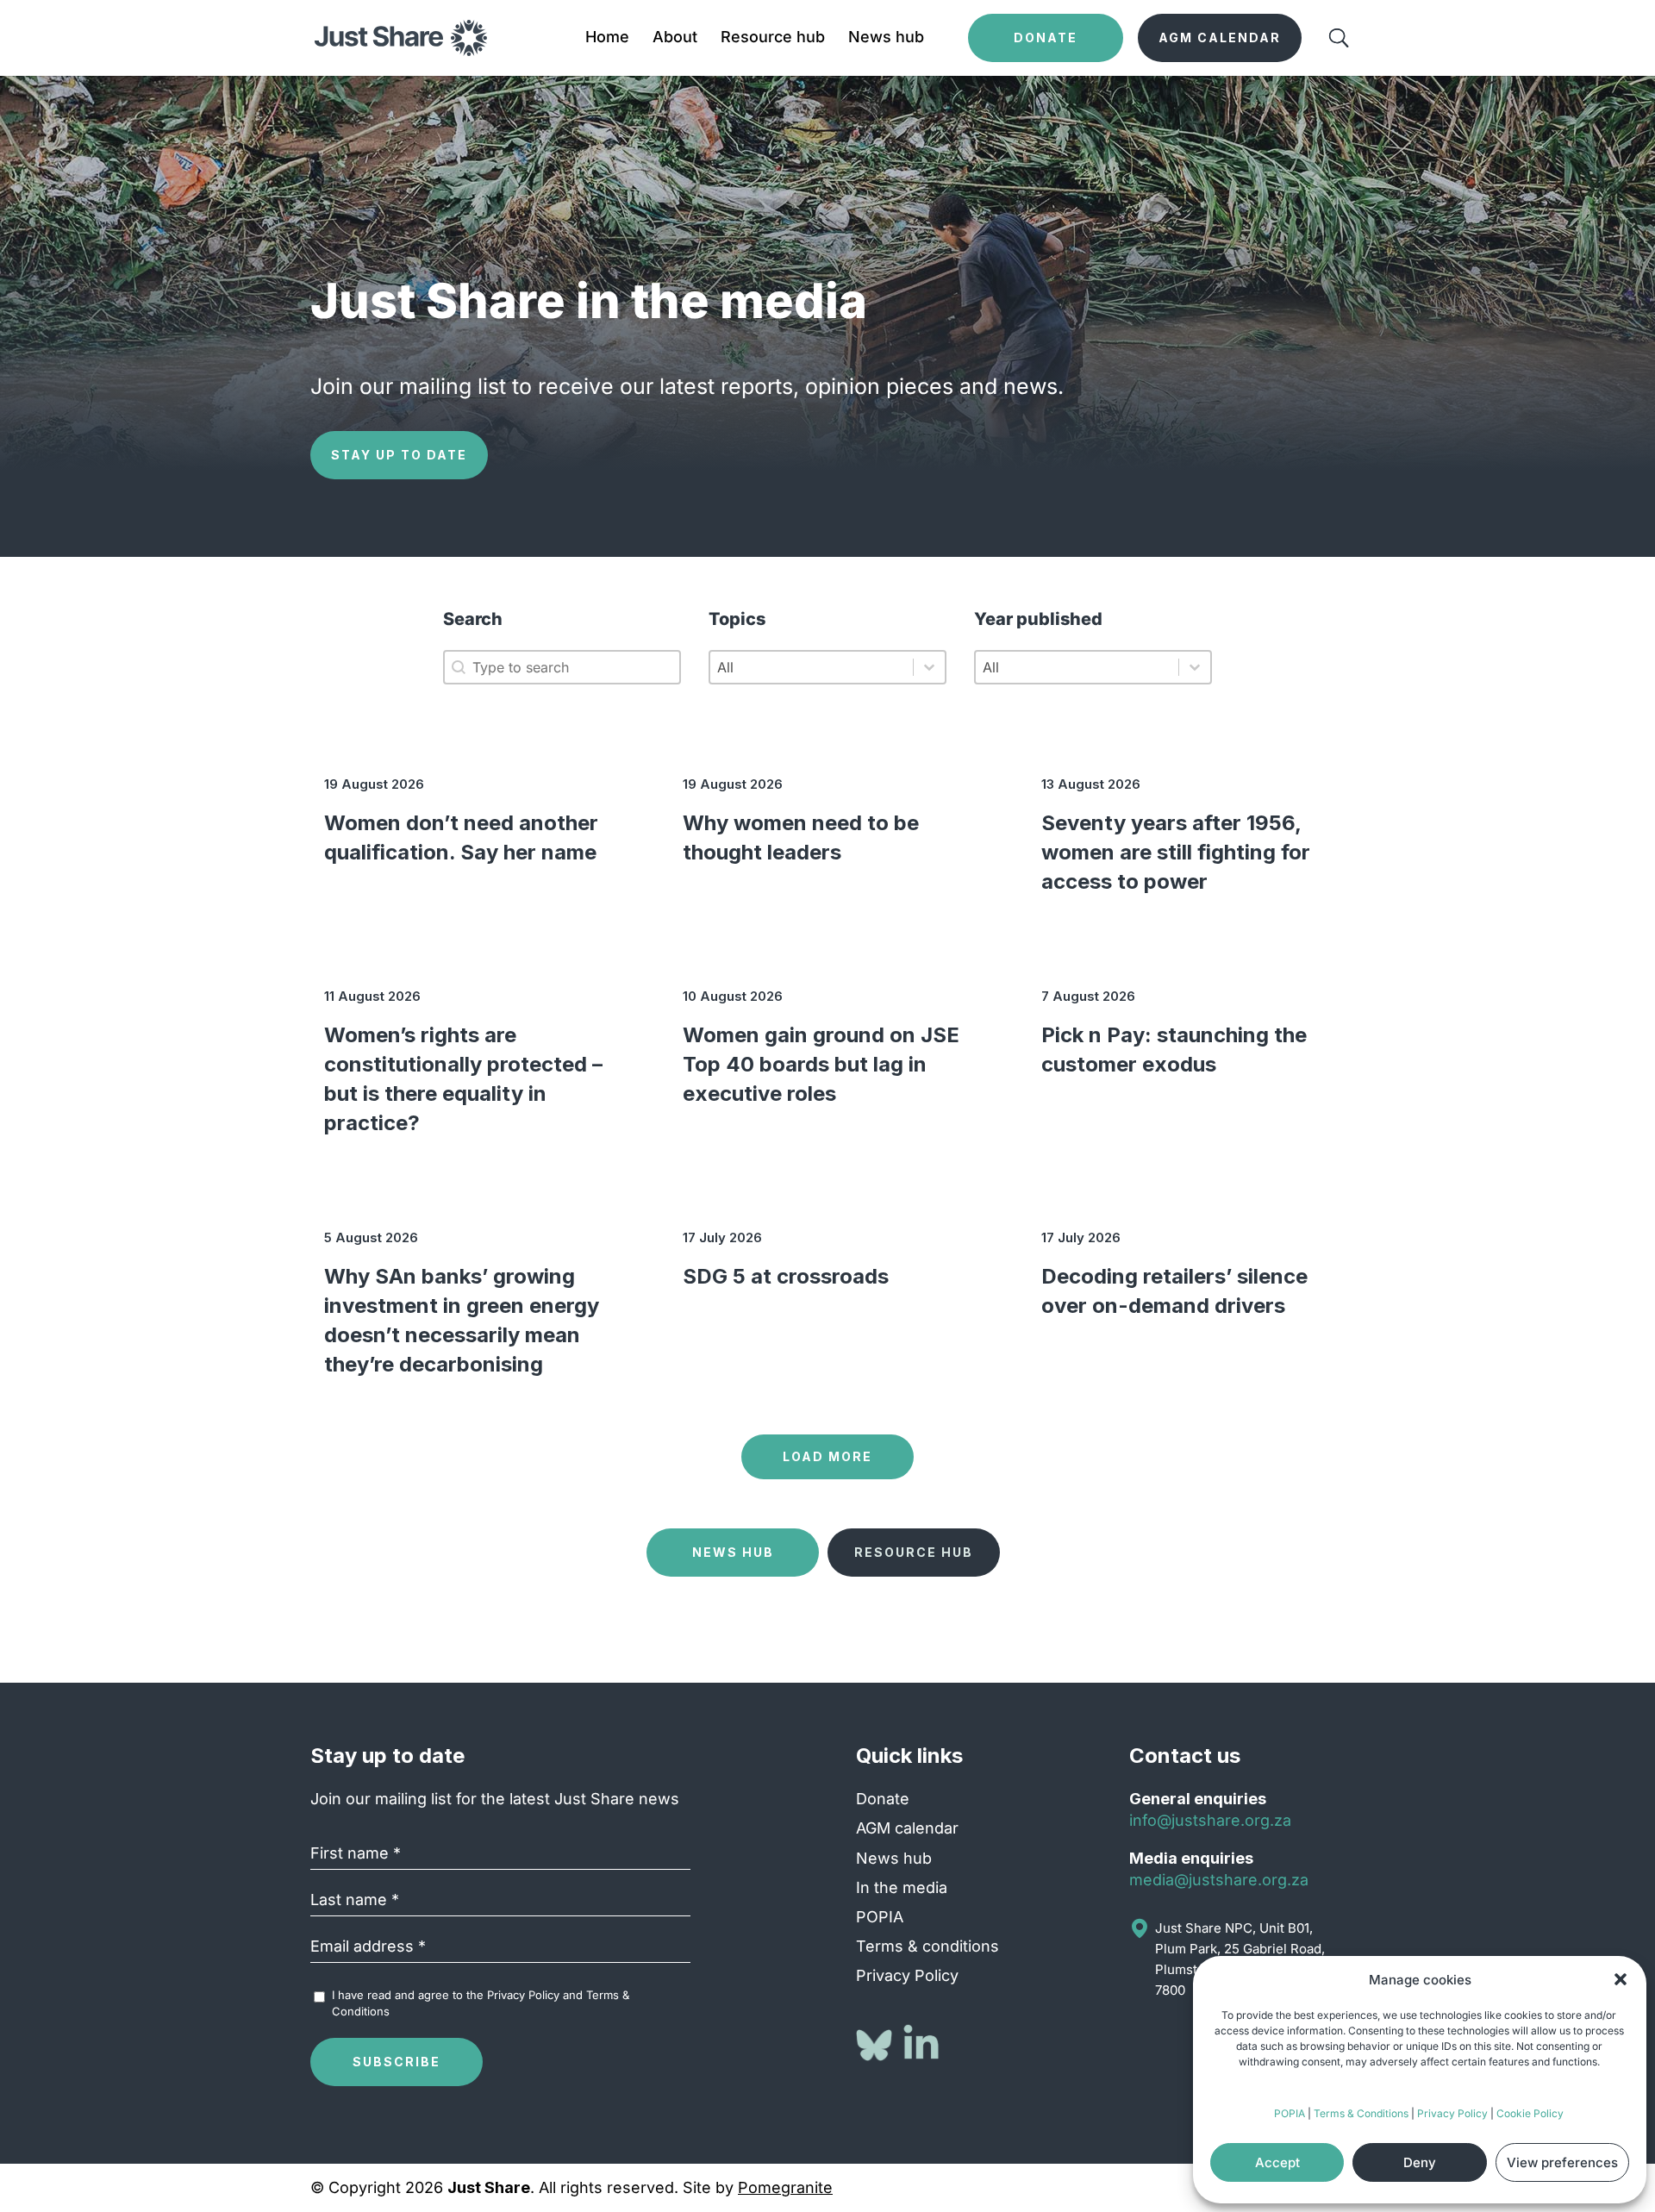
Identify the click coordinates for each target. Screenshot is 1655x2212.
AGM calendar (907, 1828)
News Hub (733, 1552)
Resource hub (773, 38)
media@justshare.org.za (1219, 1880)
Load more (827, 1456)
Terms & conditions (927, 1946)
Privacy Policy (1452, 2113)
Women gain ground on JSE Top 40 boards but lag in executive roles (821, 1064)
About (675, 38)
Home (607, 38)
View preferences (1562, 2162)
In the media (902, 1887)
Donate (883, 1799)
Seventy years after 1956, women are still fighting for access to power (1176, 852)
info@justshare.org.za (1210, 1820)
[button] (1621, 1979)
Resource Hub (914, 1552)
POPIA (1290, 2113)
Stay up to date (399, 455)
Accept (1277, 2162)
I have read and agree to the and (481, 2003)
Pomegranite (785, 2187)
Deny (1420, 2162)
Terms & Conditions (1361, 2113)
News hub (886, 38)
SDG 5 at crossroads (786, 1276)
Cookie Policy (1530, 2113)
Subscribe (397, 2062)
